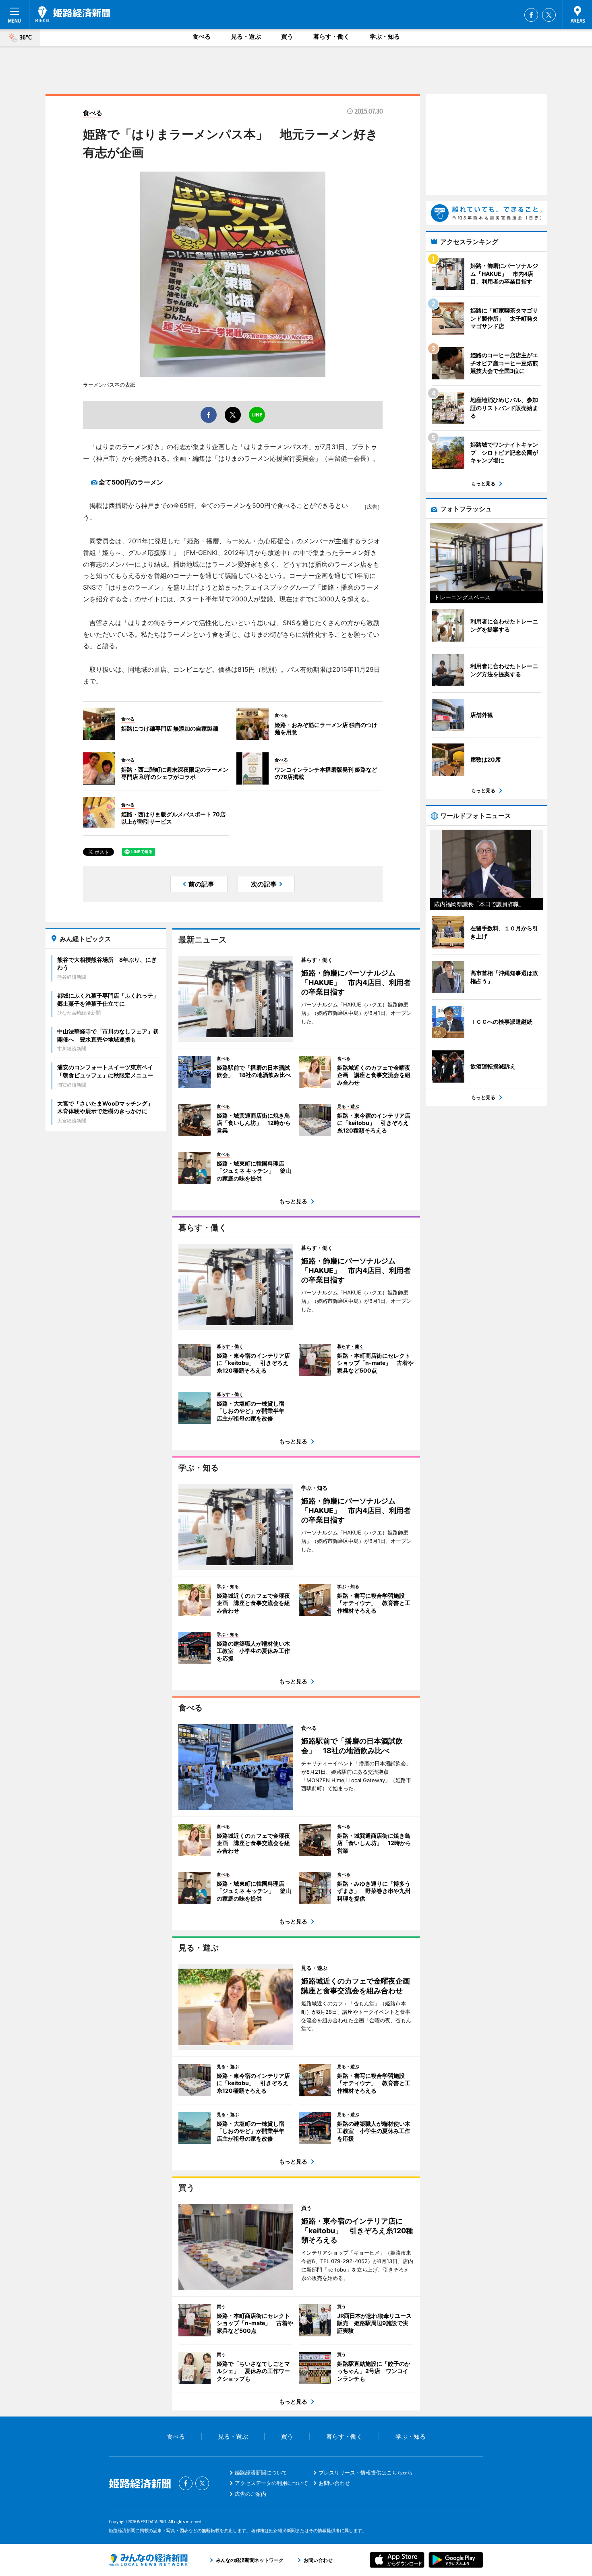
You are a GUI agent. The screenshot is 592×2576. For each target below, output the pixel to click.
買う (287, 36)
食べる (202, 36)
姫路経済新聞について (261, 2472)
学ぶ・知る (385, 36)
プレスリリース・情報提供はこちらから (366, 2472)
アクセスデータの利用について (271, 2483)
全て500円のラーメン (131, 482)
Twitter (549, 15)
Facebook (531, 15)
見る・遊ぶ (246, 36)
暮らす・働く (331, 36)
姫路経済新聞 (73, 14)
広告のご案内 (250, 2494)
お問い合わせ (334, 2483)
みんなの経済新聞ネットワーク (148, 2560)
